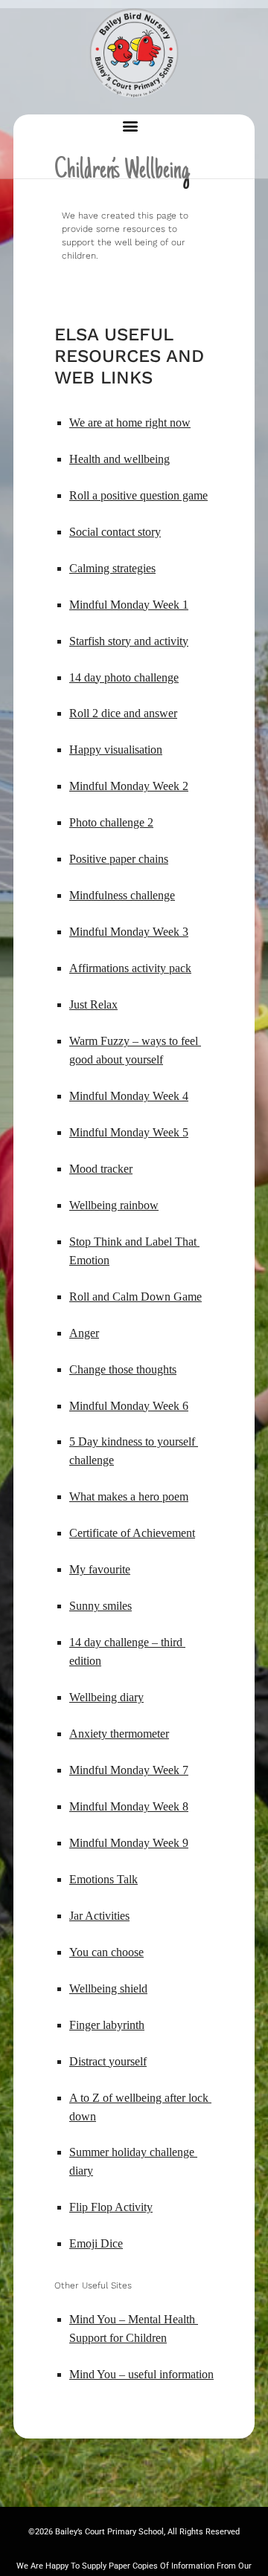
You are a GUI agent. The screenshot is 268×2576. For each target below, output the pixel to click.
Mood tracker (101, 1169)
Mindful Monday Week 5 (129, 1132)
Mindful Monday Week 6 (129, 1406)
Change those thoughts (123, 1369)
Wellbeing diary (106, 1697)
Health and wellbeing (119, 459)
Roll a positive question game (138, 495)
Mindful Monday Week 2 (129, 786)
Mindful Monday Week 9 (129, 1843)
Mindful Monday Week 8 (129, 1806)
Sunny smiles (100, 1606)
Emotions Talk (103, 1879)
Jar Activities (99, 1916)
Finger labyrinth (107, 2025)
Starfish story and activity (129, 641)
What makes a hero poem (129, 1496)
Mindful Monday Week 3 (129, 932)
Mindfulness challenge (122, 895)
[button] (131, 125)
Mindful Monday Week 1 (129, 605)
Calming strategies (112, 568)
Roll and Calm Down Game (135, 1297)
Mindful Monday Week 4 (129, 1096)
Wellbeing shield (108, 1988)
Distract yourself (108, 2061)
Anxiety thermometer (119, 1734)
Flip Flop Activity (111, 2207)
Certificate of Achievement (132, 1533)
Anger (84, 1333)
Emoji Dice (96, 2243)
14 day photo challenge (124, 677)
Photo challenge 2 (111, 822)
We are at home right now (130, 423)
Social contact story (115, 532)
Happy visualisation (116, 750)
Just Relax (93, 1004)
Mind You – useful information (141, 2374)
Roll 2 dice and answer (123, 713)
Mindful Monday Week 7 (129, 1770)
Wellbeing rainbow (114, 1205)
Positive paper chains (119, 859)
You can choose (106, 1952)
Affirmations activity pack (130, 968)
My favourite (100, 1569)
